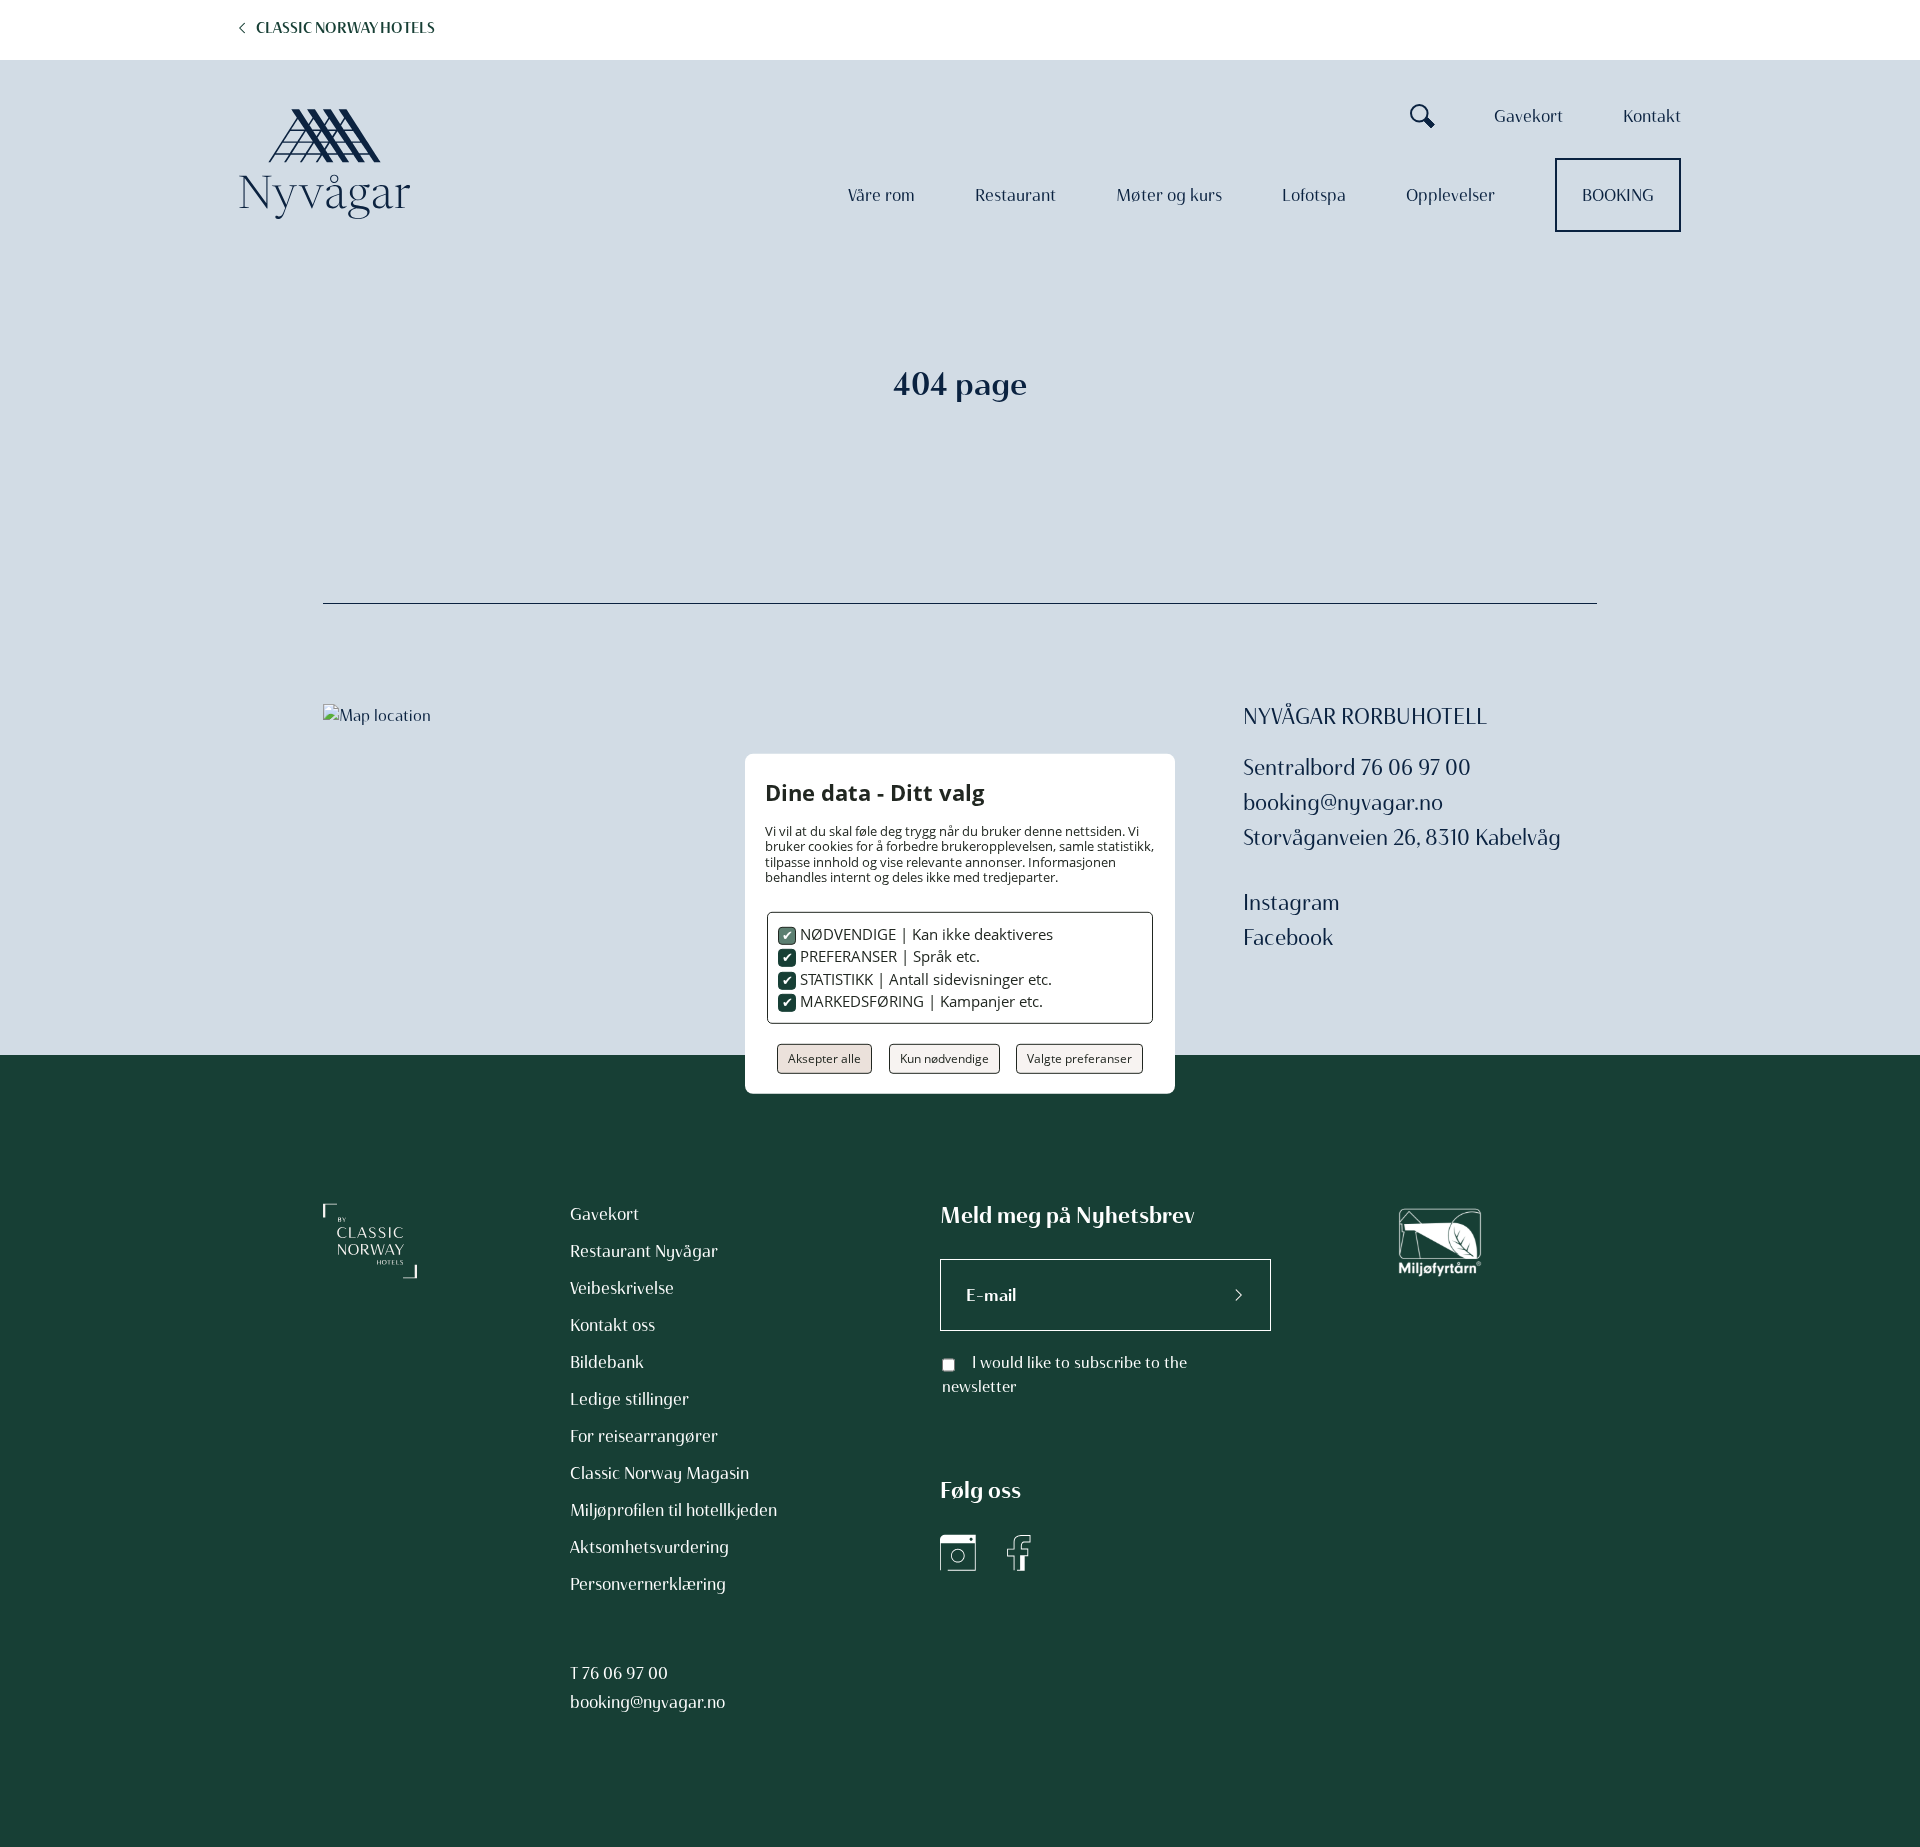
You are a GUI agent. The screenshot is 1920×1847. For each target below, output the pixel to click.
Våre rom (881, 195)
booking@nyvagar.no (1343, 802)
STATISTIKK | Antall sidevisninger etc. (924, 979)
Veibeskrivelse (622, 1288)
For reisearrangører (644, 1436)
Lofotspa (1314, 195)
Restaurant (1015, 195)
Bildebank (607, 1362)
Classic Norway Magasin (659, 1473)
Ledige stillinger (629, 1399)
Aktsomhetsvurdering (649, 1547)
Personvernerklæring (648, 1584)
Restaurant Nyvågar (644, 1251)
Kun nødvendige (944, 1058)
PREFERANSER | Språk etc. (888, 956)
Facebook (1288, 937)
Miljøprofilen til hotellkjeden (673, 1510)
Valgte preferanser (1079, 1058)
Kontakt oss (612, 1325)
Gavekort (1528, 116)
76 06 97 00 (625, 1673)
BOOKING (1618, 195)
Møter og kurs (1169, 195)
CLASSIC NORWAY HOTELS (345, 28)
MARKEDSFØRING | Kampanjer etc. (919, 1001)
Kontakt (1652, 116)
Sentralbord (1299, 767)
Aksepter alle (824, 1058)
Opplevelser (1450, 195)
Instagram (1291, 902)
